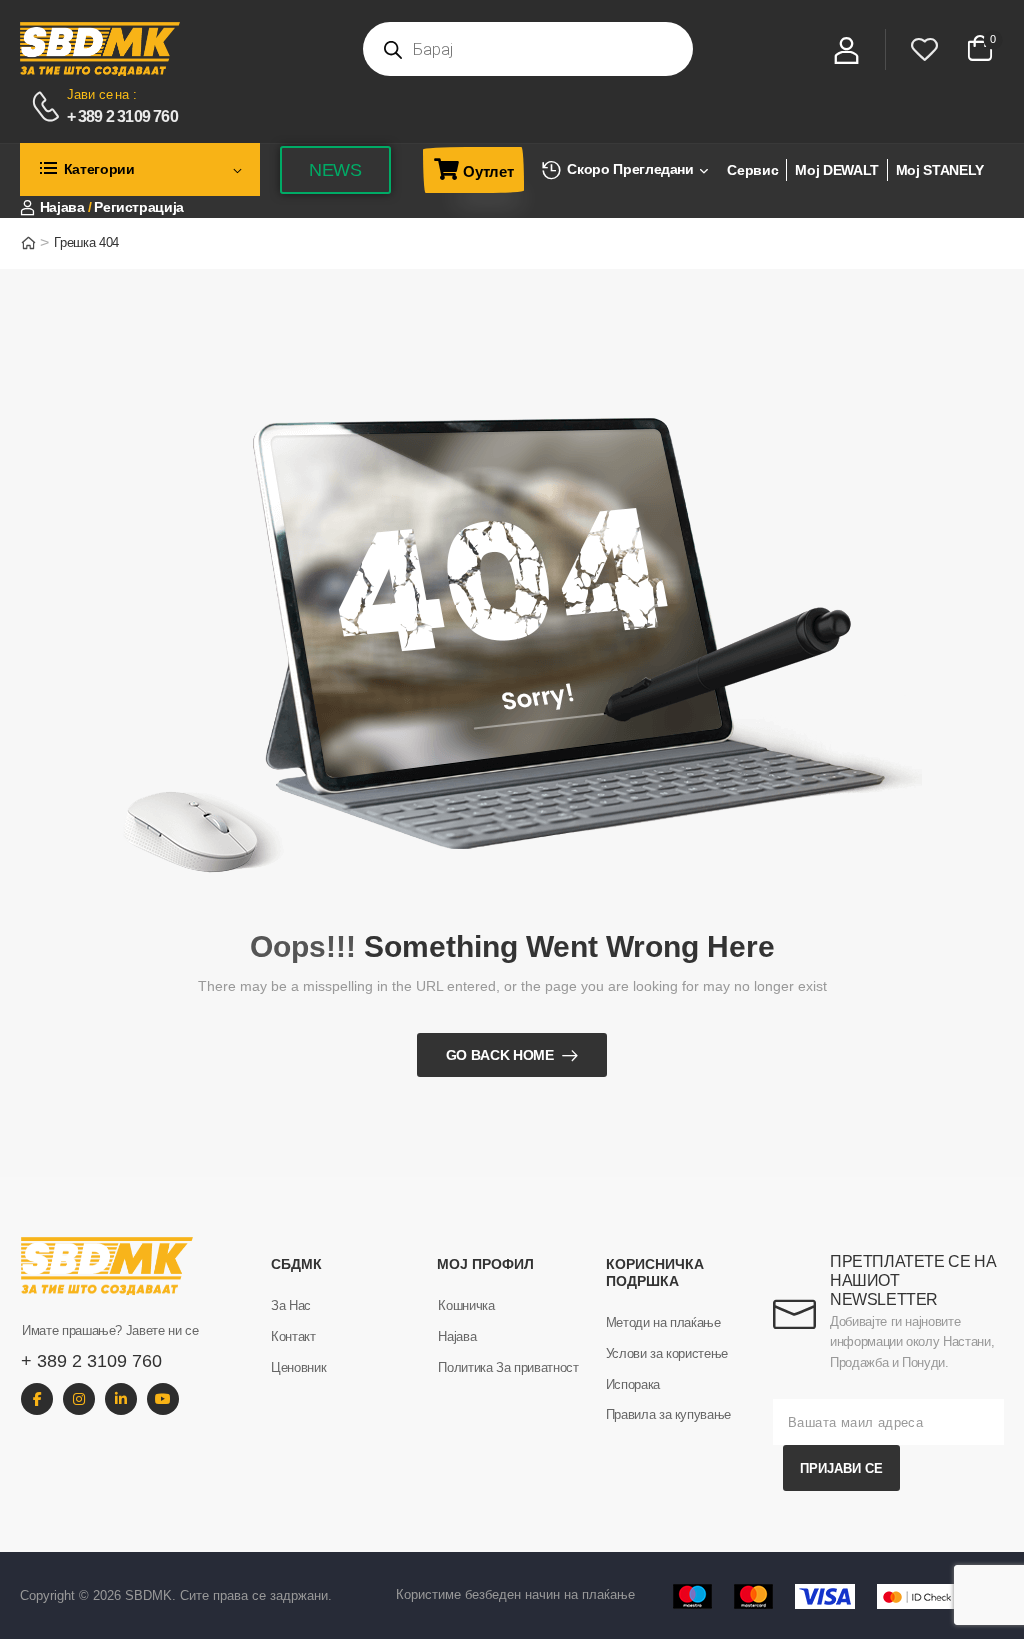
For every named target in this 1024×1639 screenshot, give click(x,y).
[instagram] (79, 1399)
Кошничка (466, 1305)
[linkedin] (121, 1399)
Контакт (293, 1336)
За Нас (291, 1305)
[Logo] (179, 49)
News (335, 170)
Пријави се (841, 1468)
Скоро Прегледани (630, 169)
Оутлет (488, 171)
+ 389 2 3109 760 (122, 116)
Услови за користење (667, 1353)
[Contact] (48, 107)
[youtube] (163, 1399)
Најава (457, 1336)
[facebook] (37, 1399)
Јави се (90, 94)
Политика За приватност (508, 1367)
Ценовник (298, 1367)
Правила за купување (668, 1414)
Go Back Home (500, 1055)
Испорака (633, 1384)
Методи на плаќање (663, 1322)
